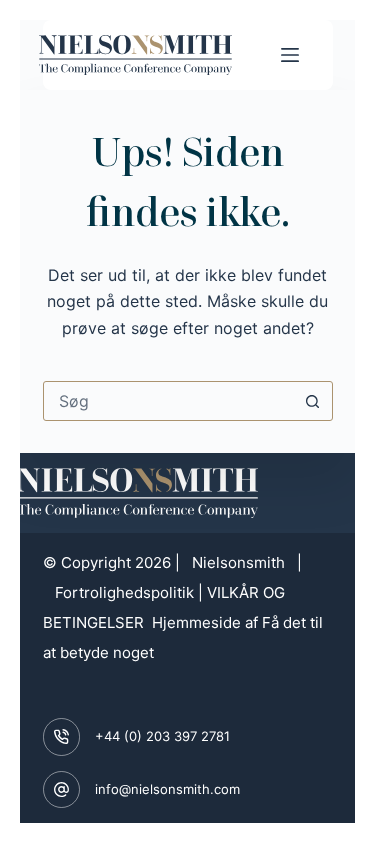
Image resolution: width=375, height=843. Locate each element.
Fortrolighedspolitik (124, 592)
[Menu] (290, 55)
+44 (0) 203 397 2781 (162, 736)
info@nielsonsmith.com (167, 789)
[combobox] (169, 401)
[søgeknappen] (313, 401)
